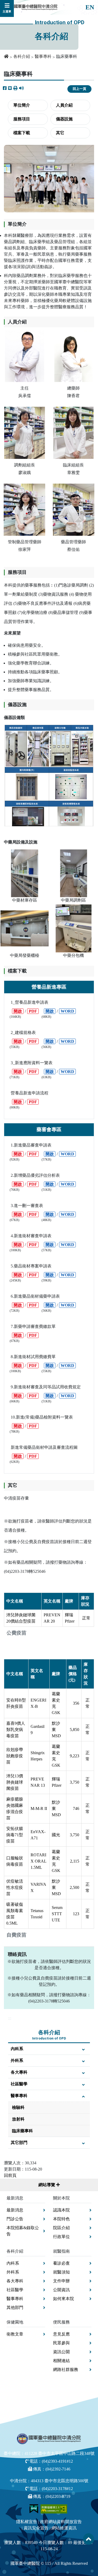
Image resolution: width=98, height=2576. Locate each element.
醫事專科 (43, 56)
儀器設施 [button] (64, 119)
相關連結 (61, 2361)
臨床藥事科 (22, 2131)
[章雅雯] (73, 433)
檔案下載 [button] (22, 133)
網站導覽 (47, 2185)
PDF (33, 1011)
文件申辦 (61, 2281)
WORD (67, 1011)
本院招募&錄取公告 (23, 2231)
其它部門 (19, 2143)
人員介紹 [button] (64, 105)
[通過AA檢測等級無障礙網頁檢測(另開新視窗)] (54, 2508)
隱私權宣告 (27, 2522)
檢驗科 (18, 2107)
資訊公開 (61, 2352)
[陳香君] (73, 356)
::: (10, 2018)
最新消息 (15, 2210)
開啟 (18, 1011)
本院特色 (61, 2219)
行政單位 (61, 2237)
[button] (15, 88)
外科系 (17, 2060)
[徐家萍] (24, 510)
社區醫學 (19, 2084)
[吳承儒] (25, 356)
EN (90, 7)
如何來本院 (64, 2299)
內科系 (17, 2049)
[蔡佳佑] (74, 510)
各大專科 (19, 2072)
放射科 (18, 2119)
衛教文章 (15, 2334)
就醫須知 (61, 2272)
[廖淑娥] (25, 433)
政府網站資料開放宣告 (61, 2522)
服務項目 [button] (22, 119)
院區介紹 (61, 2228)
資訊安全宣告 (36, 2528)
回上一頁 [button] (79, 89)
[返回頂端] (89, 2539)
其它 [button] (60, 133)
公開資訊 (61, 2290)
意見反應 (61, 2334)
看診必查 (61, 2263)
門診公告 (15, 2219)
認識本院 (61, 2210)
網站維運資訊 (64, 2528)
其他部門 (15, 2307)
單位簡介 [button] (22, 105)
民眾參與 (61, 2343)
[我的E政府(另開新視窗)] (34, 2508)
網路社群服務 (66, 2369)
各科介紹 (22, 56)
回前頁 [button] (10, 2175)
